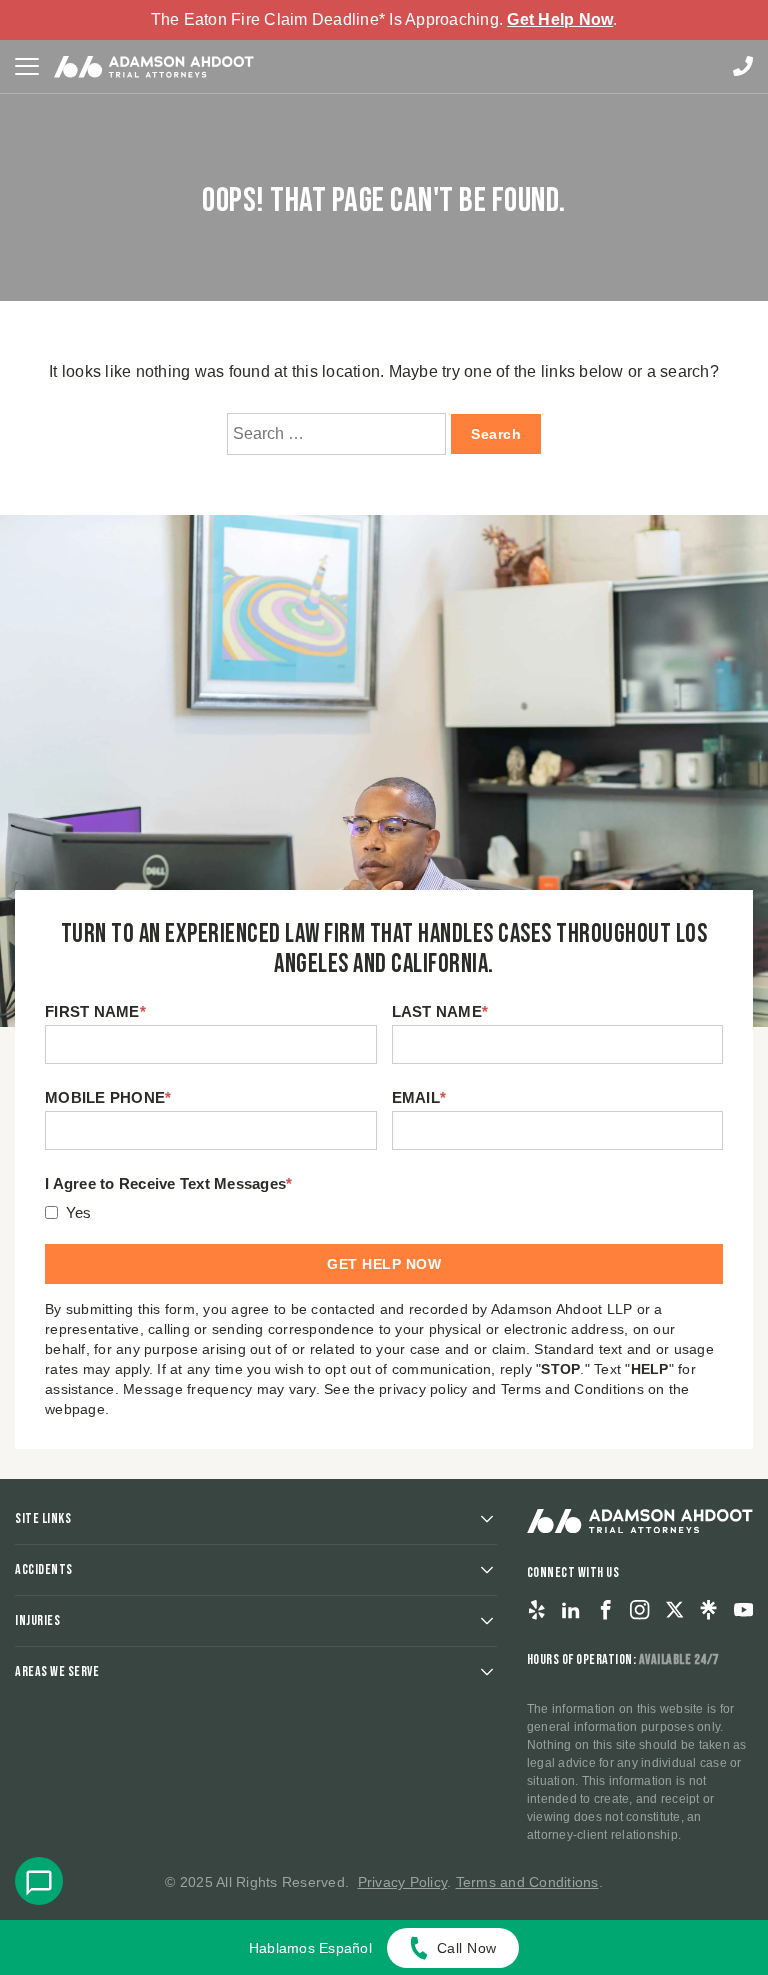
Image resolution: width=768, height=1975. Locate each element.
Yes (79, 1212)
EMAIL (419, 1097)
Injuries (37, 1620)
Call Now (467, 1948)
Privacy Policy (403, 1882)
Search (496, 434)
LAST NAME (440, 1011)
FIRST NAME (95, 1011)
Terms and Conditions (527, 1882)
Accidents (44, 1569)
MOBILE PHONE (108, 1097)
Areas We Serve (57, 1671)
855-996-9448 (743, 66)
